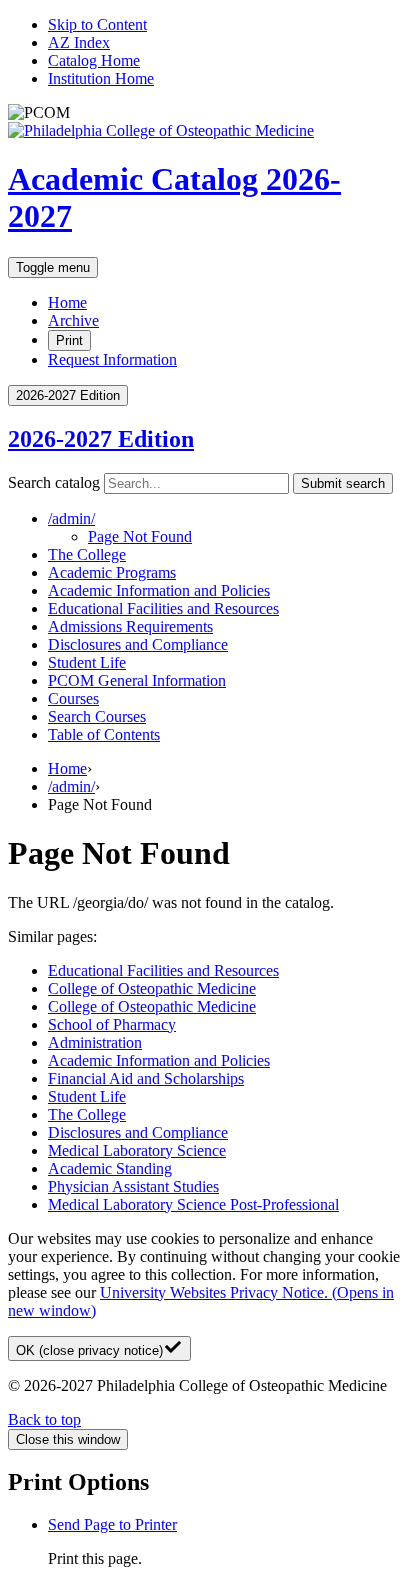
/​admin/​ (71, 518)
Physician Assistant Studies (133, 1186)
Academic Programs (112, 572)
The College (87, 554)
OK (89, 1350)
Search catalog (54, 482)
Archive (73, 320)
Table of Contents (104, 734)
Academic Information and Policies (159, 590)
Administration (95, 1042)
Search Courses (97, 716)
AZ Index (79, 42)
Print (69, 340)
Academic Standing (110, 1168)
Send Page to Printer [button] (112, 1524)
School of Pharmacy (112, 1024)
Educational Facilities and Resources (163, 608)
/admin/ (71, 786)
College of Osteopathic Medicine (152, 988)
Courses (73, 698)
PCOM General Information (137, 680)
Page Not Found (140, 536)
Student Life (87, 662)
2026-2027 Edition (101, 439)
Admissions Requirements (130, 626)
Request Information (112, 359)
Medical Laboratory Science (137, 1150)
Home (67, 302)
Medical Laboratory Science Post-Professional (193, 1204)
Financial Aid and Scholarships (146, 1078)
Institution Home (101, 78)
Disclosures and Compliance (138, 644)
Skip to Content (97, 24)
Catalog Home (94, 60)
